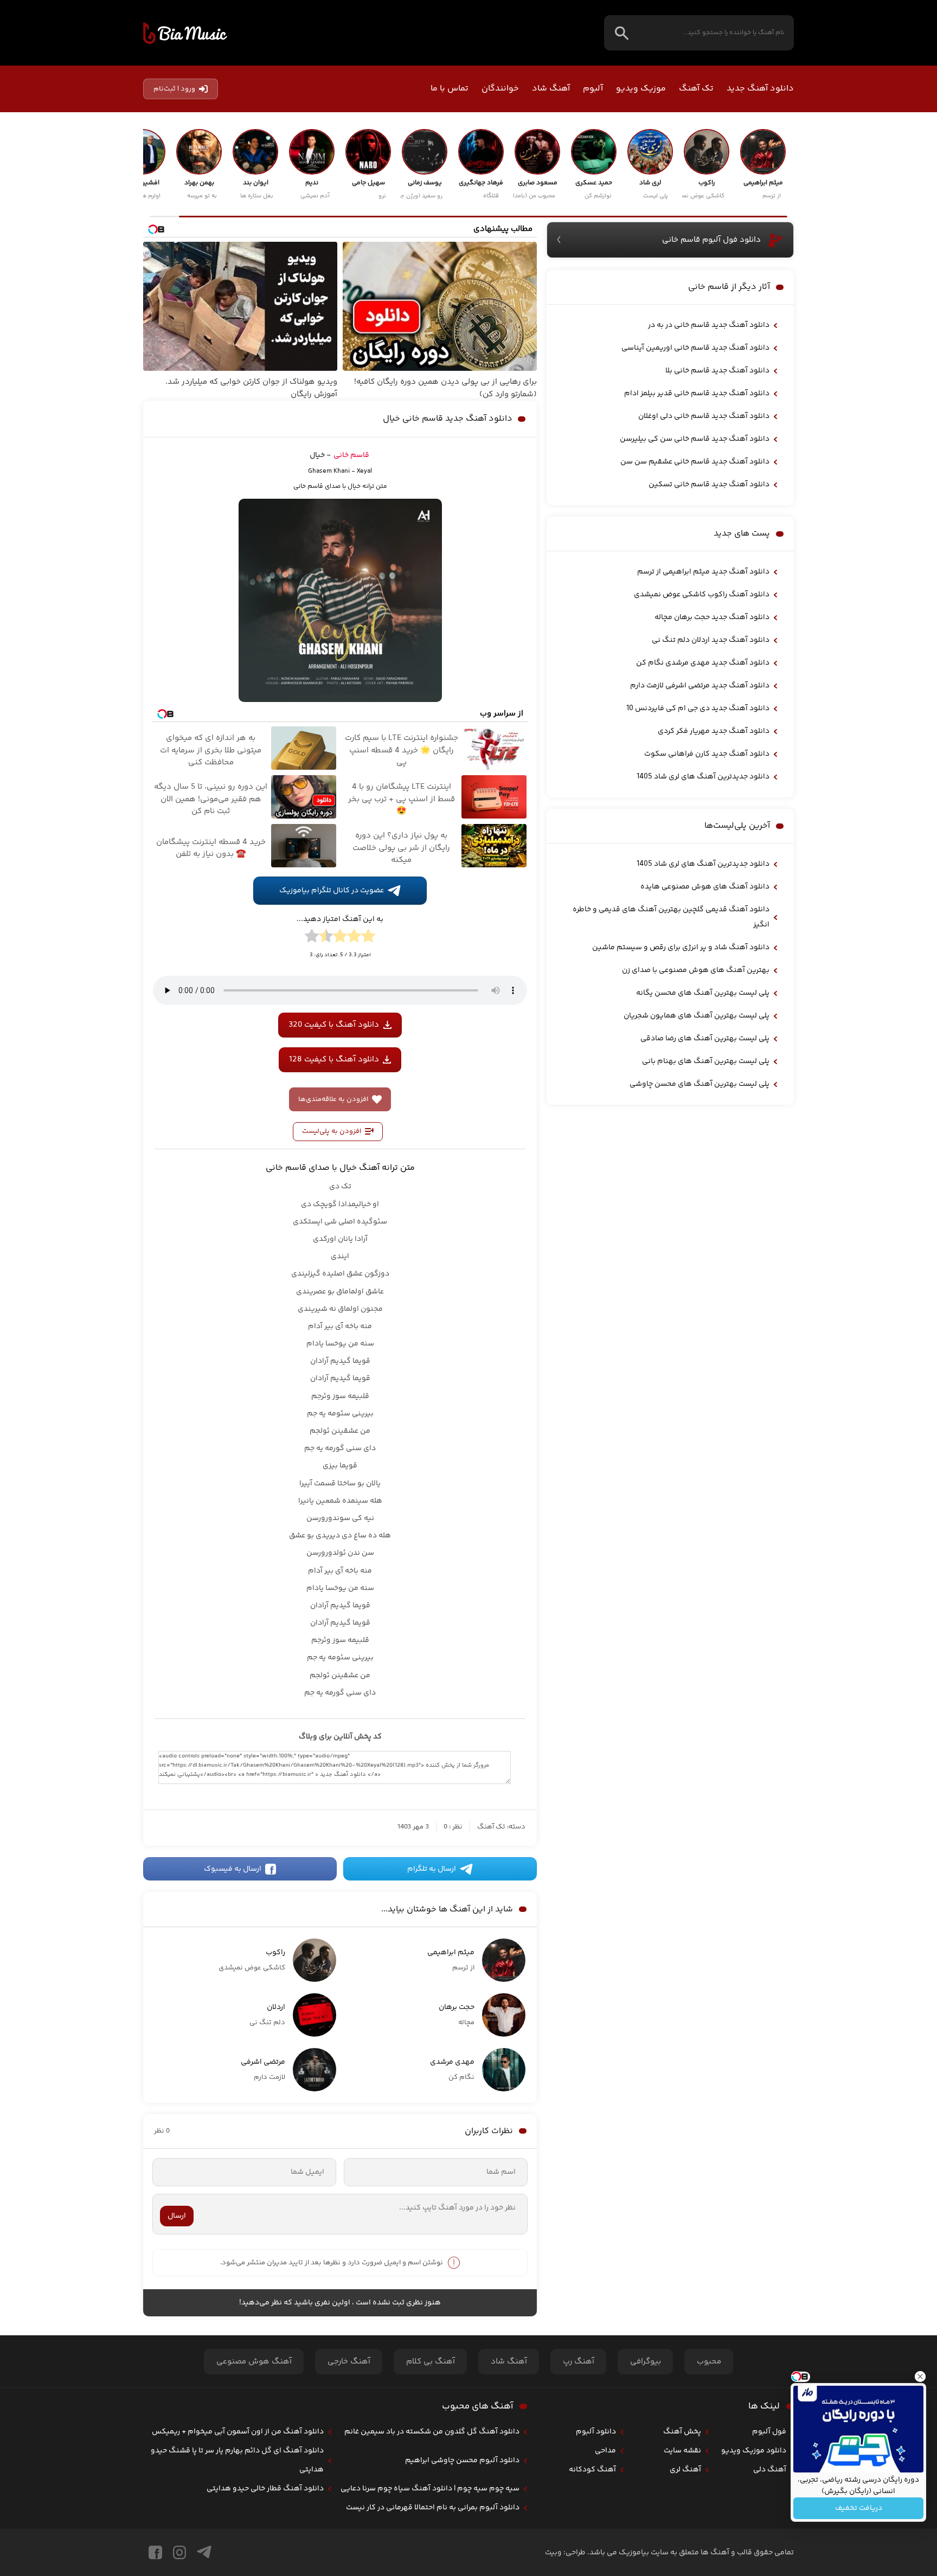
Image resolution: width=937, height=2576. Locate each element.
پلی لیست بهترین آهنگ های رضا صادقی (705, 1039)
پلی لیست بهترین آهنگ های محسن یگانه (703, 993)
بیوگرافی (646, 2362)
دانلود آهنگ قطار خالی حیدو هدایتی (265, 2489)
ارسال (177, 2216)
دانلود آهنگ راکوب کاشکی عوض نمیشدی (702, 595)
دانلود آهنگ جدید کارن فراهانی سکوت (707, 754)
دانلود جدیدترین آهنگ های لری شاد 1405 (703, 777)
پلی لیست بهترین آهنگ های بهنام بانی (706, 1061)
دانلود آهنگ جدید (760, 89)
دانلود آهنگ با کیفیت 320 (334, 1025)
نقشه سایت (682, 2451)
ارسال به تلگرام (432, 1869)
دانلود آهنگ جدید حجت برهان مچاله (712, 617)
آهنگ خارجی (349, 2362)
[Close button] (920, 2377)
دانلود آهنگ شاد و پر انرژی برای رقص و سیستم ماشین (681, 948)
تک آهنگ (696, 89)
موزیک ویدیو (641, 89)
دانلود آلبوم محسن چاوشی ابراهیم (462, 2461)
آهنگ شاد (551, 89)
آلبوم (593, 89)
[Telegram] (204, 2552)
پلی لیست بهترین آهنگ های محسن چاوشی (699, 1084)
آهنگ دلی (770, 2470)
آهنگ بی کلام (431, 2362)
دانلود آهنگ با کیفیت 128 (334, 1060)
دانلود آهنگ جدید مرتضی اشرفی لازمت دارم (700, 686)
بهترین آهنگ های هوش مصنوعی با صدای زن (696, 970)
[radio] (368, 938)
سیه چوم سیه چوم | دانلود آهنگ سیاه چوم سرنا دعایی (430, 2489)
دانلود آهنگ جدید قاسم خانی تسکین (709, 485)
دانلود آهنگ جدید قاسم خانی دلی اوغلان (704, 416)
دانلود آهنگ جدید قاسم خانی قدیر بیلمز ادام (697, 394)
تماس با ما (450, 89)
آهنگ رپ (579, 2362)
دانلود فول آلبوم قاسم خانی (711, 240)
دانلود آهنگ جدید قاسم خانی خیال (448, 419)
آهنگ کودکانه (592, 2470)
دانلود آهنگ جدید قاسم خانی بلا (717, 371)
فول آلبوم (769, 2432)
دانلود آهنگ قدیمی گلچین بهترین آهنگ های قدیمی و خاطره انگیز (671, 917)
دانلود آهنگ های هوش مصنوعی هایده (705, 887)
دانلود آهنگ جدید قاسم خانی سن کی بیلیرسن (695, 439)
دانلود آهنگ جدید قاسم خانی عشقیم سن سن (695, 462)
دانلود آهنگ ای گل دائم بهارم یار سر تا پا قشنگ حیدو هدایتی (237, 2460)
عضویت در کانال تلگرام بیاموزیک (332, 891)
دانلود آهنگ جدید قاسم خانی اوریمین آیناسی (695, 348)
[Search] (622, 33)
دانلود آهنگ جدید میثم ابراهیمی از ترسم (703, 572)
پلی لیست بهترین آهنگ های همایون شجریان (697, 1016)
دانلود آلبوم (596, 2432)
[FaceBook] (155, 2552)
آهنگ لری (685, 2470)
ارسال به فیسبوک (233, 1869)
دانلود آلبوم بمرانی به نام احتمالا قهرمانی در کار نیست (433, 2508)
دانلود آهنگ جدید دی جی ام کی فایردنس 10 (698, 709)
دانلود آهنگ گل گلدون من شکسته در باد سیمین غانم (432, 2432)
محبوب (709, 2362)
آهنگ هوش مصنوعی (254, 2362)
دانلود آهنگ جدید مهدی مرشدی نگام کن (703, 663)
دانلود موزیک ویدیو (754, 2451)
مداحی (605, 2451)
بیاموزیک (185, 33)
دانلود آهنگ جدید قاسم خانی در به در (709, 325)
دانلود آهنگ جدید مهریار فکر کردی (714, 731)
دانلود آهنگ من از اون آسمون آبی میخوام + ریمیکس (238, 2432)
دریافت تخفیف (859, 2508)
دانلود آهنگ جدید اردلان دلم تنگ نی (711, 640)
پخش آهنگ (682, 2432)
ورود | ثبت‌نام (174, 89)
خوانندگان (500, 89)
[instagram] (179, 2552)
